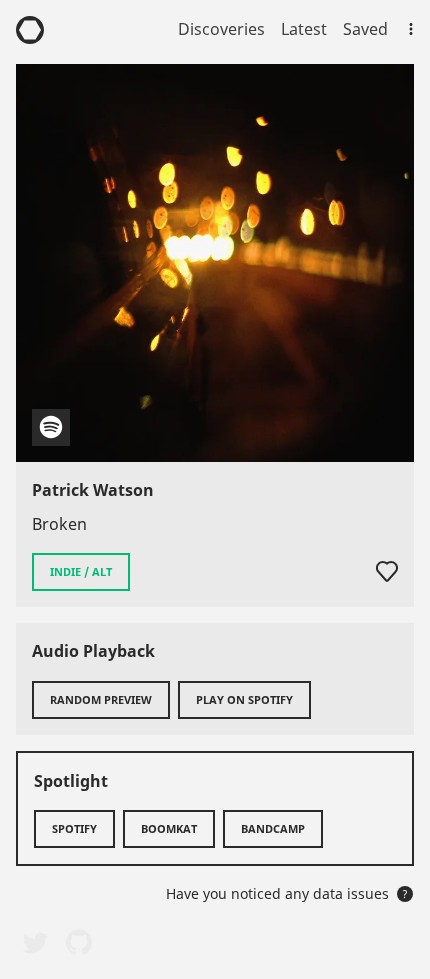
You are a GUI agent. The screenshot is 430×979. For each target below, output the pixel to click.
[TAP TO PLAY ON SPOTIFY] (215, 263)
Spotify (74, 828)
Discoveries (221, 29)
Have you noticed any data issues (287, 893)
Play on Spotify (244, 699)
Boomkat (169, 828)
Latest (304, 29)
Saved (365, 29)
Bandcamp (273, 828)
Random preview (101, 699)
